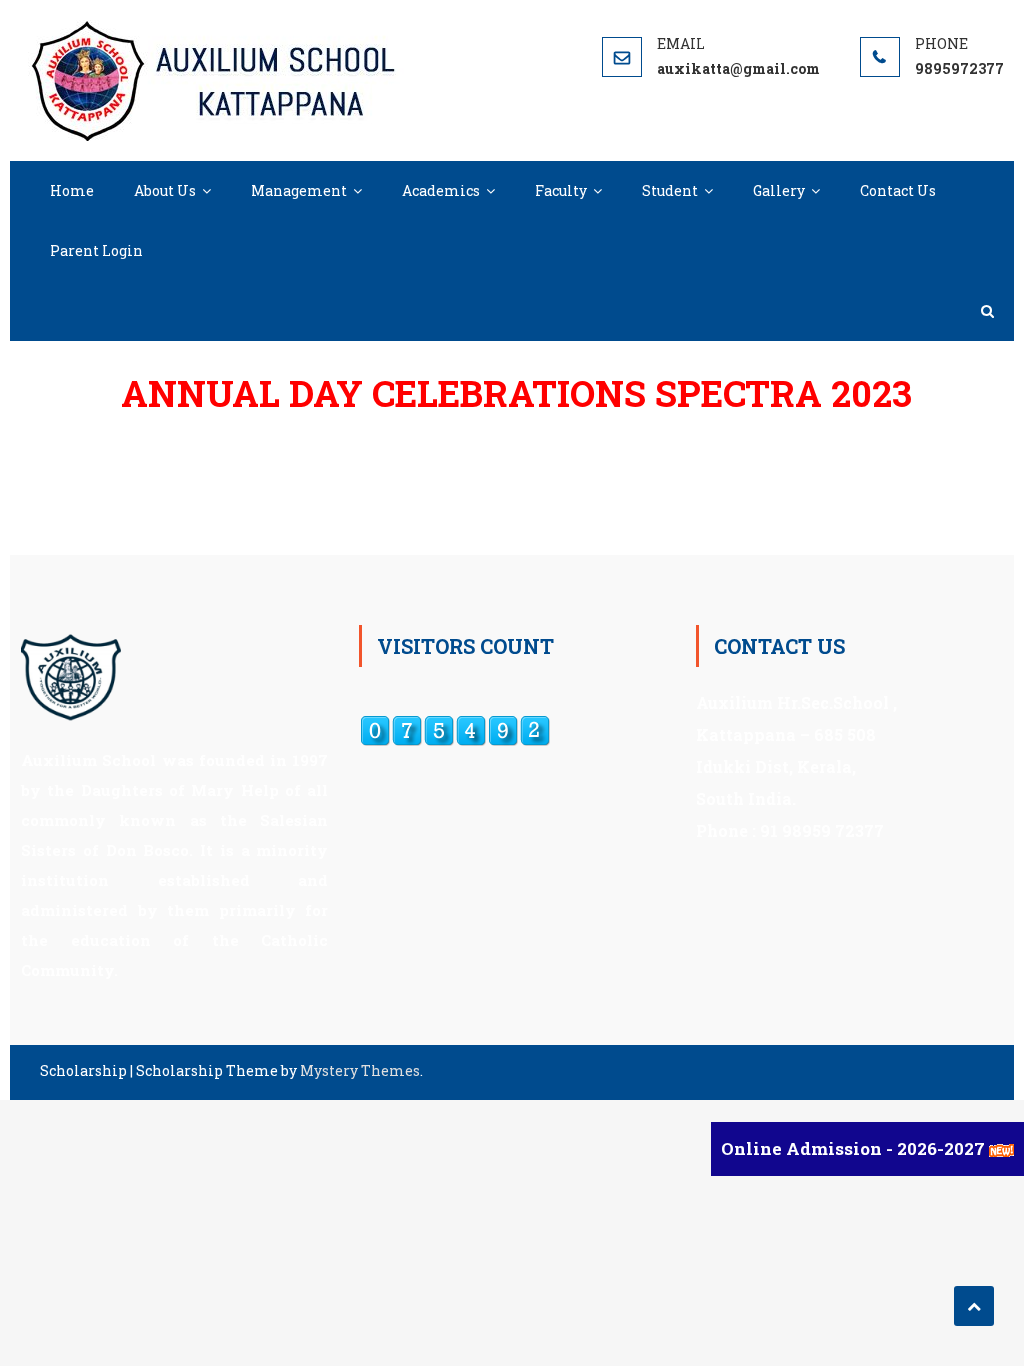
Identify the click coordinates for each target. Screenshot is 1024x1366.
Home (72, 190)
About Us (165, 190)
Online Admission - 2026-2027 (855, 1148)
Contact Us (898, 190)
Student (670, 190)
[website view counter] (455, 729)
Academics (441, 190)
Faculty (561, 190)
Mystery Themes (360, 1070)
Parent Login (96, 250)
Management (299, 190)
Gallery (779, 190)
